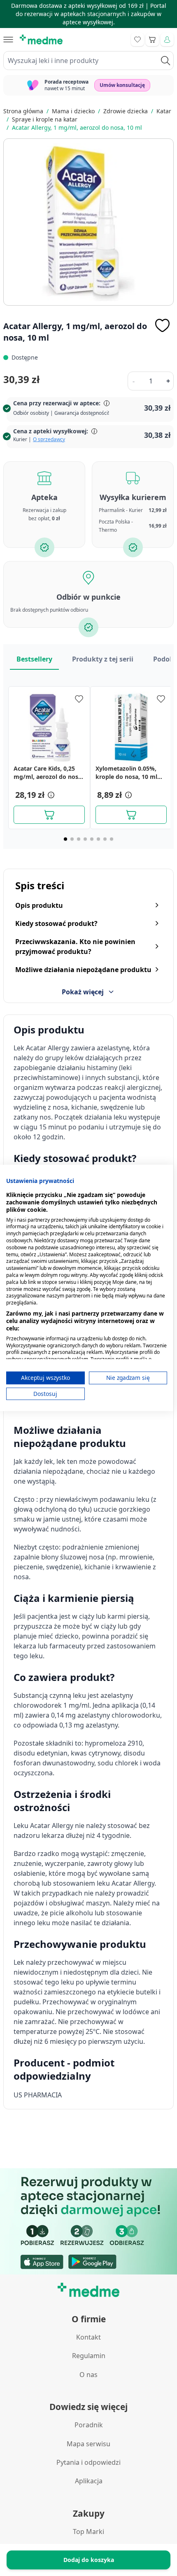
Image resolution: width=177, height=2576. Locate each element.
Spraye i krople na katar (45, 119)
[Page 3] (79, 839)
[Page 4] (85, 839)
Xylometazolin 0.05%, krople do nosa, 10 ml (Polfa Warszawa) (126, 773)
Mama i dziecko (73, 111)
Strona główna (23, 111)
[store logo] (41, 40)
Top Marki (88, 2532)
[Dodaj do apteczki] (162, 325)
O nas (88, 2375)
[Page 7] (105, 839)
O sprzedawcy (49, 439)
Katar (164, 111)
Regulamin (89, 2356)
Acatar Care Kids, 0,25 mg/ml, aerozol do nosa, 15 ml (48, 773)
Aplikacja (89, 2481)
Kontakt (88, 2337)
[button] (50, 795)
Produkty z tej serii (103, 659)
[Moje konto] (167, 40)
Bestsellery (34, 659)
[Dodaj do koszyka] (49, 815)
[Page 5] (92, 839)
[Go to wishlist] (137, 40)
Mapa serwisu (88, 2444)
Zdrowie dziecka (126, 111)
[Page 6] (98, 839)
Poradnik (89, 2425)
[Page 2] (72, 839)
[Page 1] (65, 839)
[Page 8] (112, 839)
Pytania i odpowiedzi (88, 2462)
